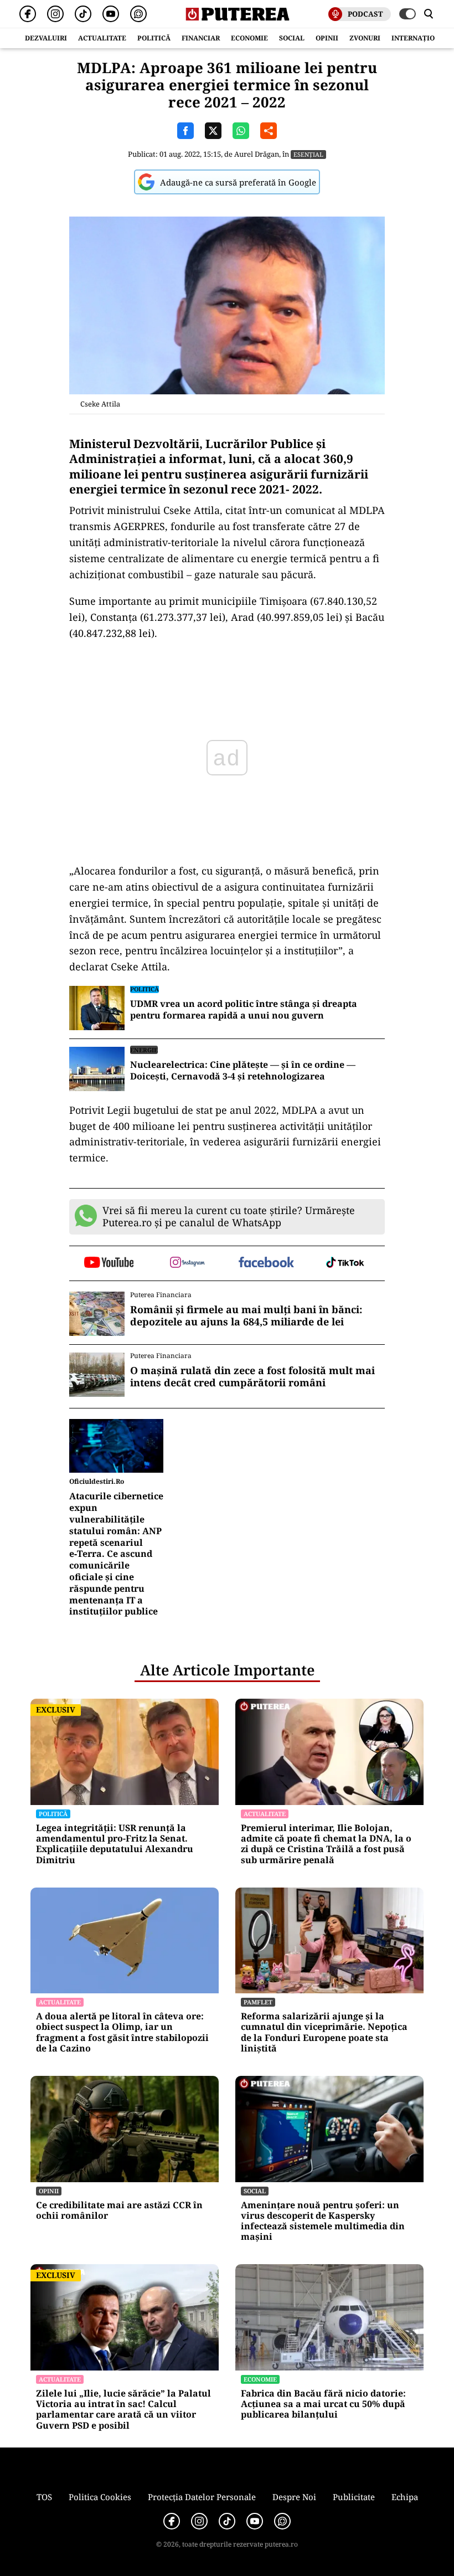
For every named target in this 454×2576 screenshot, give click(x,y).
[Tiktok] (83, 14)
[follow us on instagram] (188, 1263)
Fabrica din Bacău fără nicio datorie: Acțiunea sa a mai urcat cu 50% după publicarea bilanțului (323, 2404)
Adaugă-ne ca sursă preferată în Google (238, 182)
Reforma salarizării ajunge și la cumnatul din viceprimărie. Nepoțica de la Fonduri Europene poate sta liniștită (324, 2032)
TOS (44, 2497)
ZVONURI (365, 38)
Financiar (201, 38)
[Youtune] (111, 14)
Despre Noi (294, 2497)
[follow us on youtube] (109, 1263)
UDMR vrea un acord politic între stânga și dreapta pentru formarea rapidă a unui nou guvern (244, 1010)
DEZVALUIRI (46, 38)
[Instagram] (55, 14)
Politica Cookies (100, 2497)
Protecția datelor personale (202, 2497)
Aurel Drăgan (257, 154)
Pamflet (258, 2002)
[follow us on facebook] (267, 1263)
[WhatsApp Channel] (138, 14)
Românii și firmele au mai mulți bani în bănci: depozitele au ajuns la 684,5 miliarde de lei (246, 1316)
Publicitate (354, 2497)
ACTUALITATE (102, 38)
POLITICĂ (154, 38)
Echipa (405, 2497)
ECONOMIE (249, 38)
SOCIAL (292, 38)
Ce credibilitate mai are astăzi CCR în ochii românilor (119, 2210)
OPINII (327, 38)
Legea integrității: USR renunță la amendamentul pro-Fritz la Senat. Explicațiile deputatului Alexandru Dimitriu (115, 1844)
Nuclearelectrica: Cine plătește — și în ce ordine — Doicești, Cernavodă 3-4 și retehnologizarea (243, 1071)
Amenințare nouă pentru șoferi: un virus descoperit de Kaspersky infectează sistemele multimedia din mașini (323, 2221)
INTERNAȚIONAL (420, 38)
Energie (144, 1050)
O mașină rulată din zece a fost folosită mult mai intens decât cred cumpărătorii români (252, 1377)
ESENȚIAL (308, 154)
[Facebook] (28, 14)
